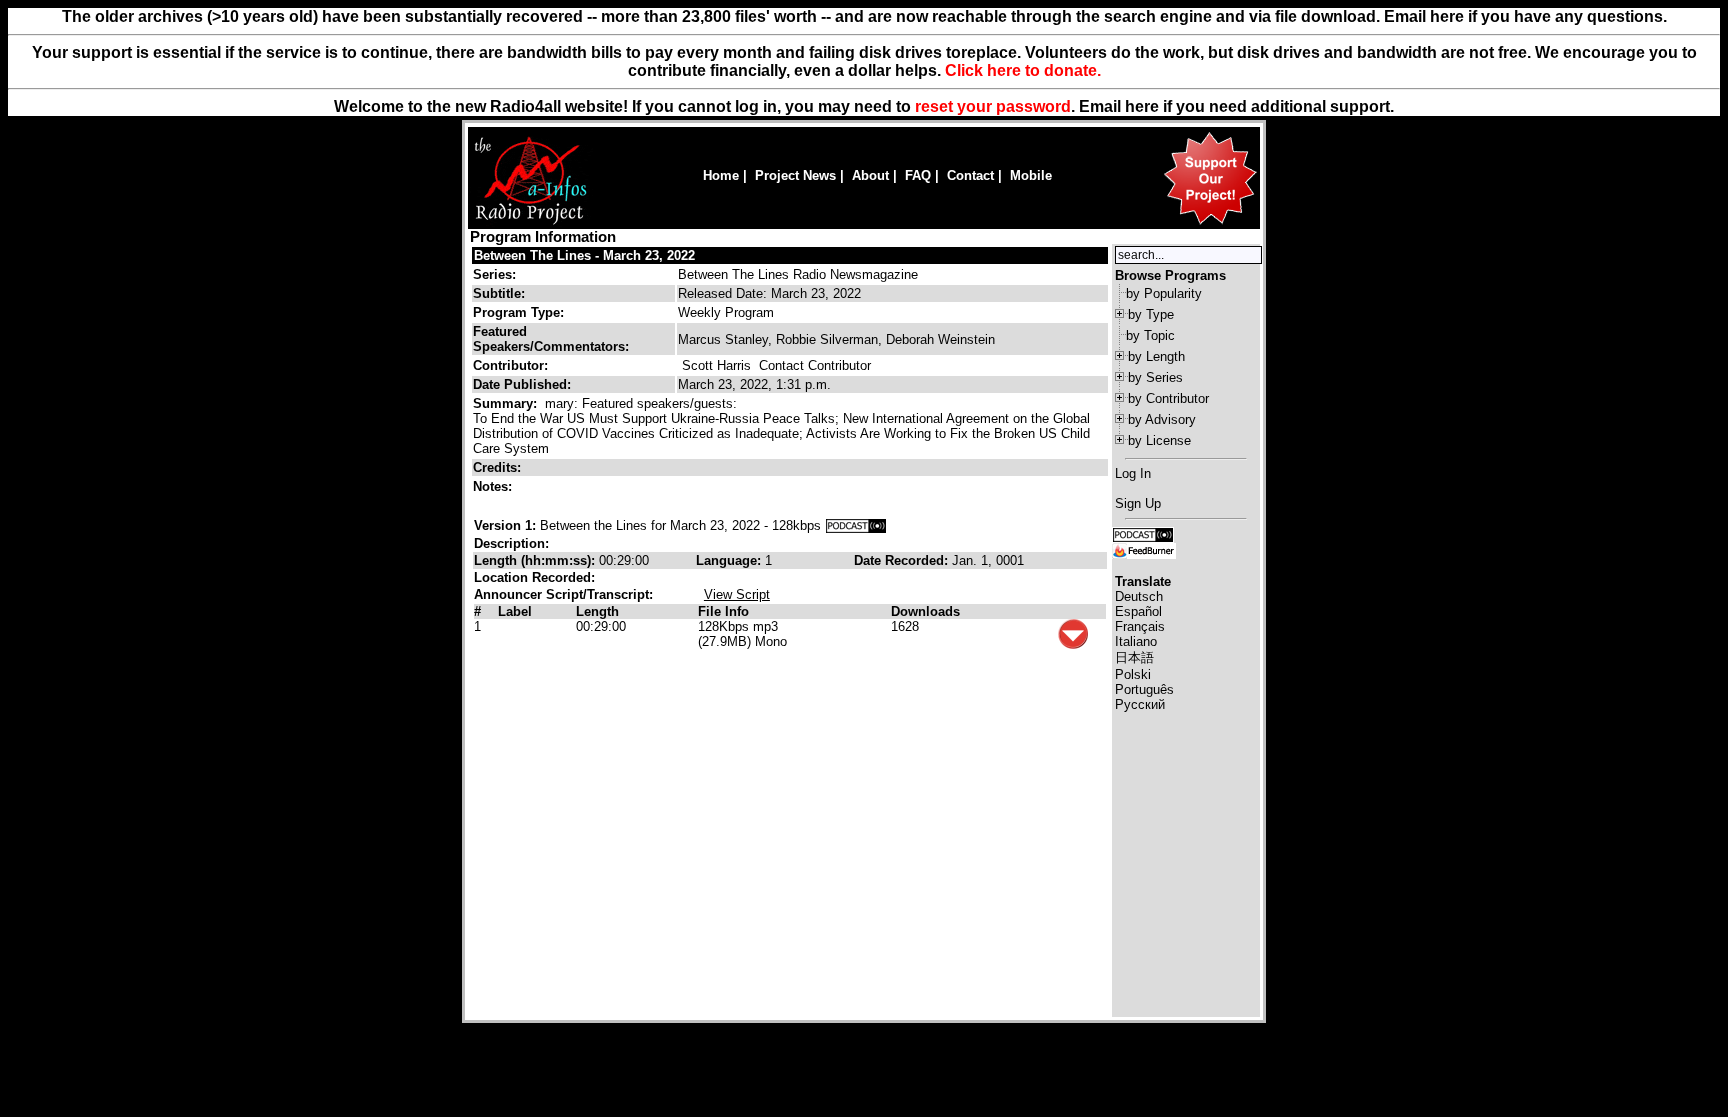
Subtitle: (499, 293)
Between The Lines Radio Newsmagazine (798, 274)
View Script (737, 594)
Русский (1140, 704)
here (1142, 106)
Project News (795, 175)
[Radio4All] (530, 222)
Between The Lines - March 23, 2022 (584, 255)
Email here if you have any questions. (1525, 16)
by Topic (1150, 335)
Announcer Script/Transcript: (563, 594)
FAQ (918, 175)
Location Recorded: (534, 577)
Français (1140, 626)
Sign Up (1138, 503)
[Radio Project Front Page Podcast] (1143, 533)
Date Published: (522, 384)
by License (1159, 440)
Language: (730, 560)
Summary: (507, 403)
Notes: (494, 486)
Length (597, 611)
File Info (723, 611)
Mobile (1031, 175)
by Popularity (1164, 293)
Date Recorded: (903, 560)
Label (515, 611)
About (870, 175)
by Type (1151, 314)
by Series (1155, 377)
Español (1138, 611)
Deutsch (1139, 596)
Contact (970, 175)
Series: (494, 274)
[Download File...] (1073, 644)
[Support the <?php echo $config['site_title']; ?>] (1210, 223)
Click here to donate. (1023, 70)
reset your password (993, 106)
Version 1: (505, 525)
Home (721, 175)
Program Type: (518, 312)
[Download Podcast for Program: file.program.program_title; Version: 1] (856, 525)
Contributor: (510, 365)
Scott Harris (716, 365)
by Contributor (1168, 398)
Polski (1133, 674)
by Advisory (1162, 419)
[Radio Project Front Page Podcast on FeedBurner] (1144, 549)
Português (1144, 689)
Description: (511, 543)
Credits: (499, 467)
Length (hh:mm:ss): (536, 560)
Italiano (1136, 641)
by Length (1156, 356)
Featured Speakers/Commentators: (551, 339)
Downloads (925, 611)
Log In (1133, 473)
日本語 (1134, 657)
